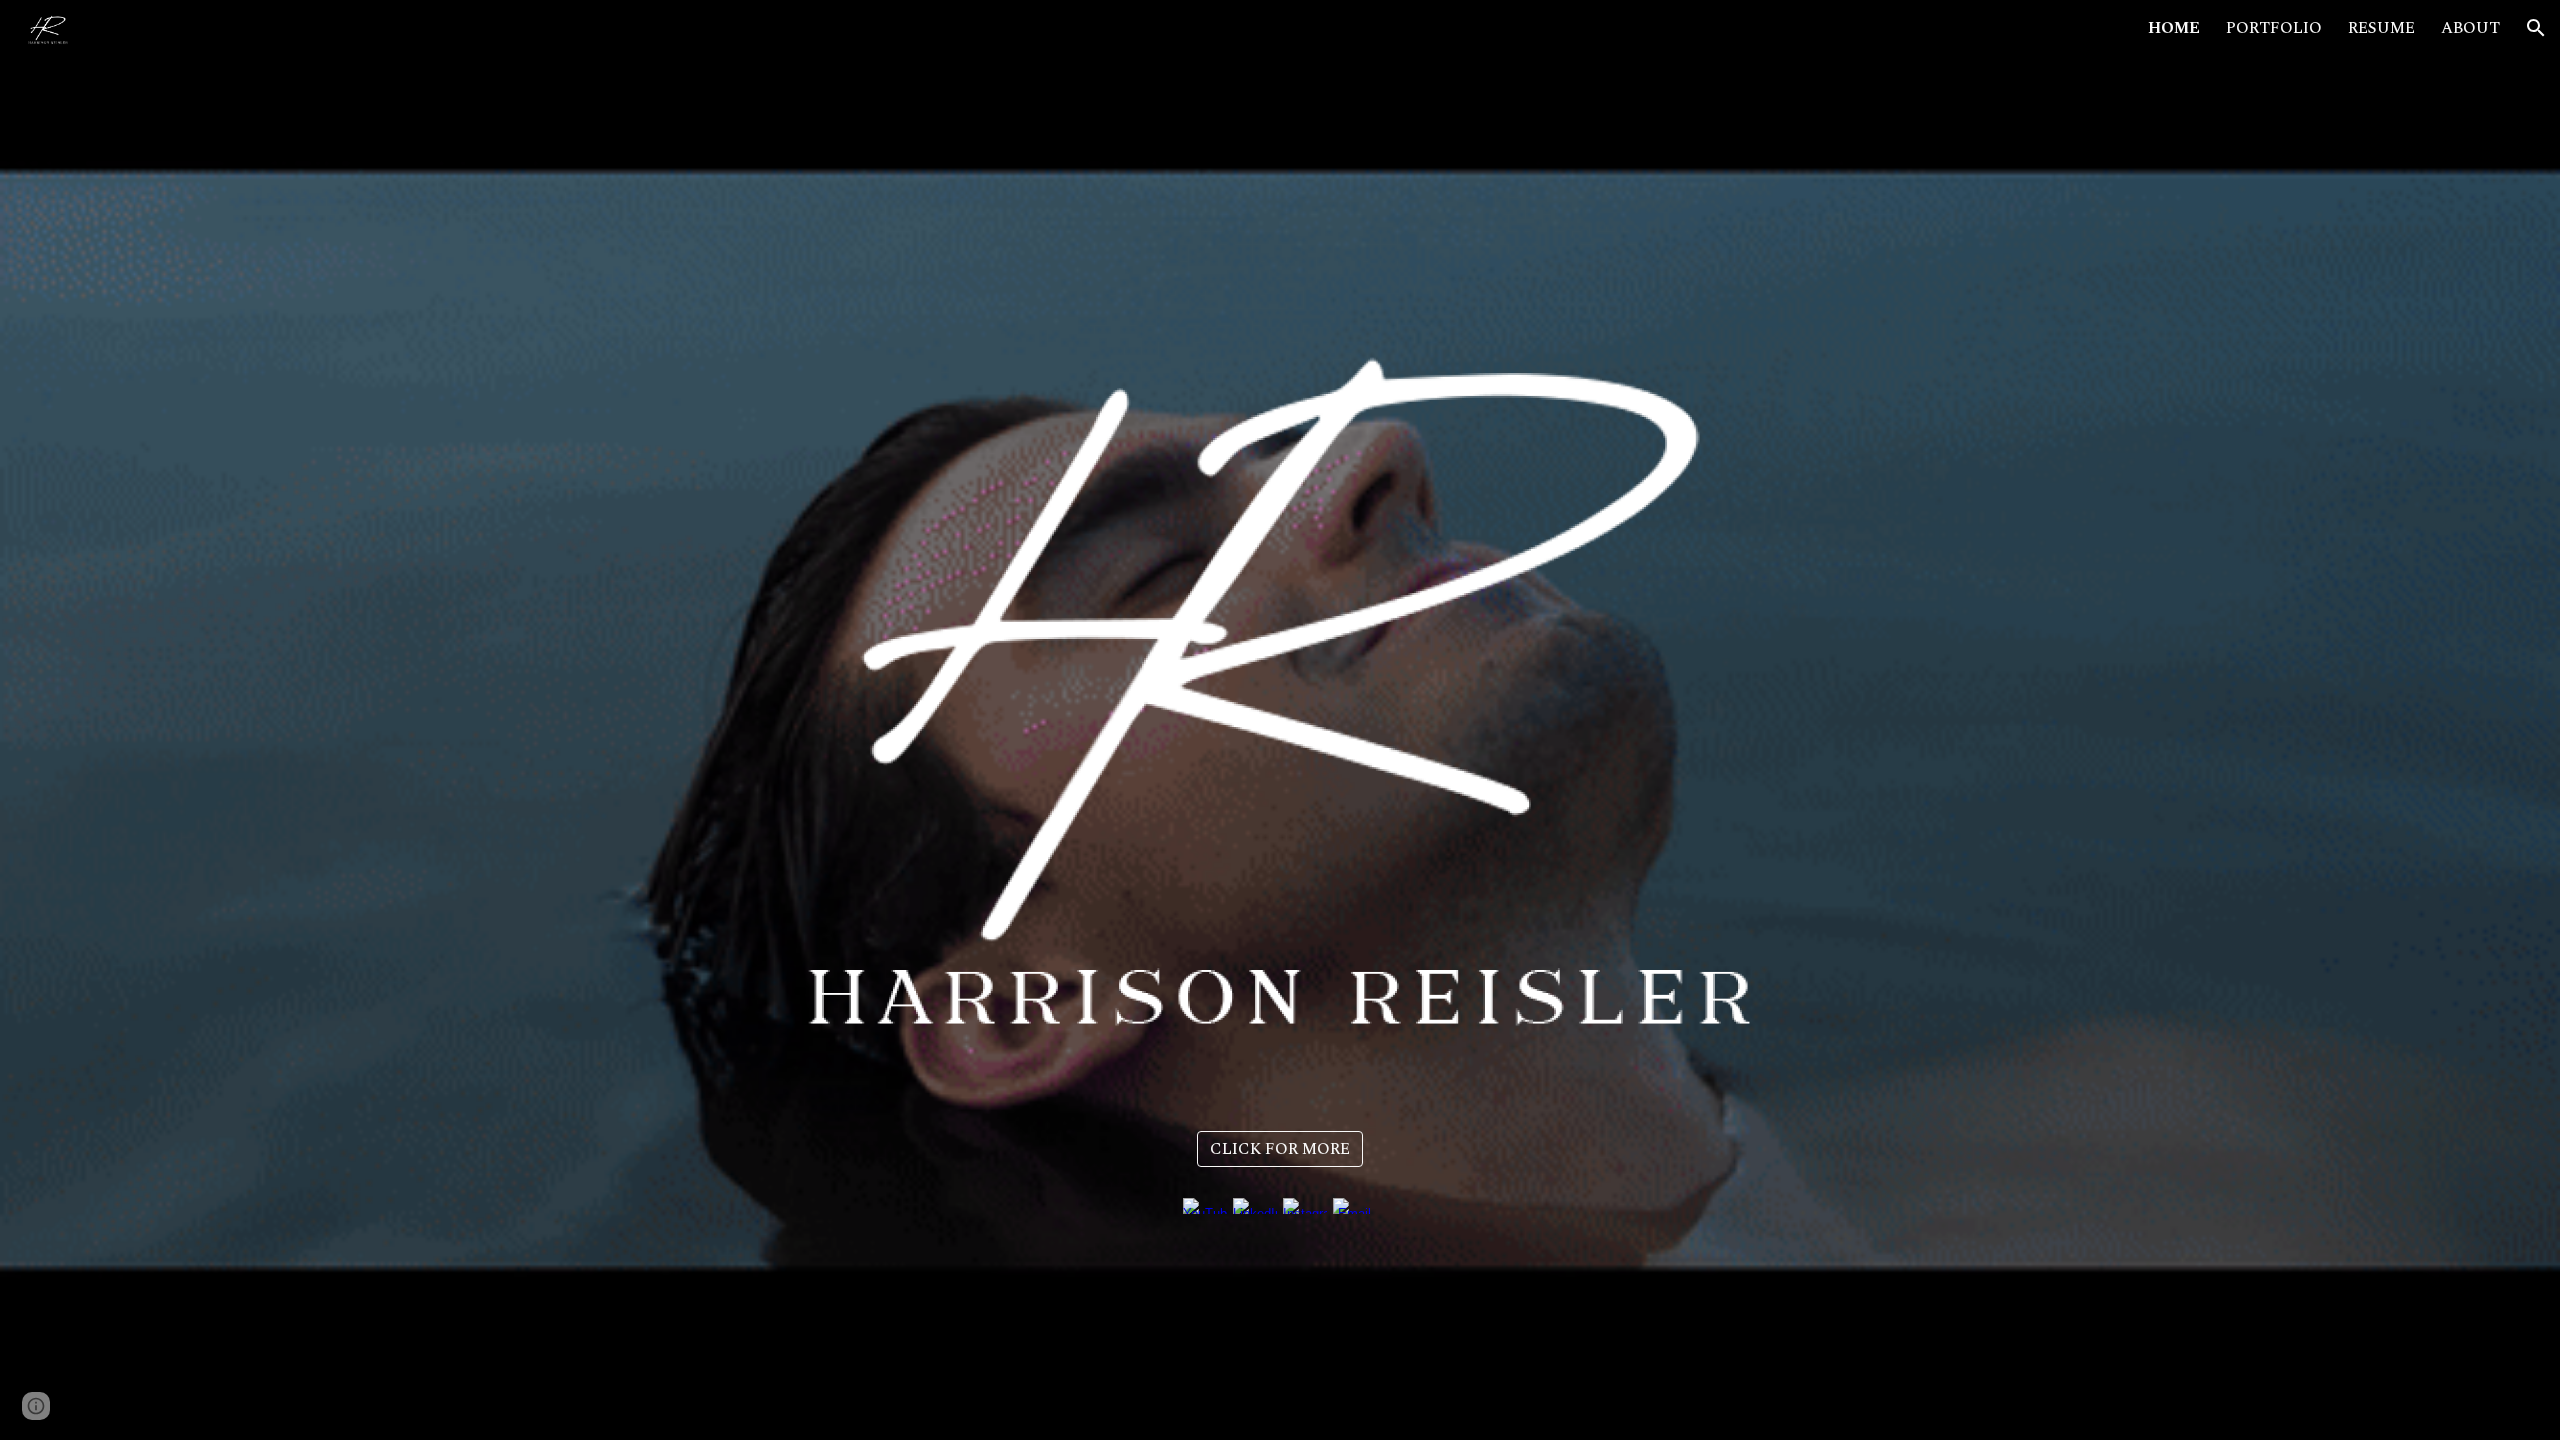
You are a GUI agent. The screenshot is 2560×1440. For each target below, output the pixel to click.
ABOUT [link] (2470, 28)
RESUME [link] (2381, 28)
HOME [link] (2174, 28)
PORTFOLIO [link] (2274, 28)
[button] (2536, 28)
